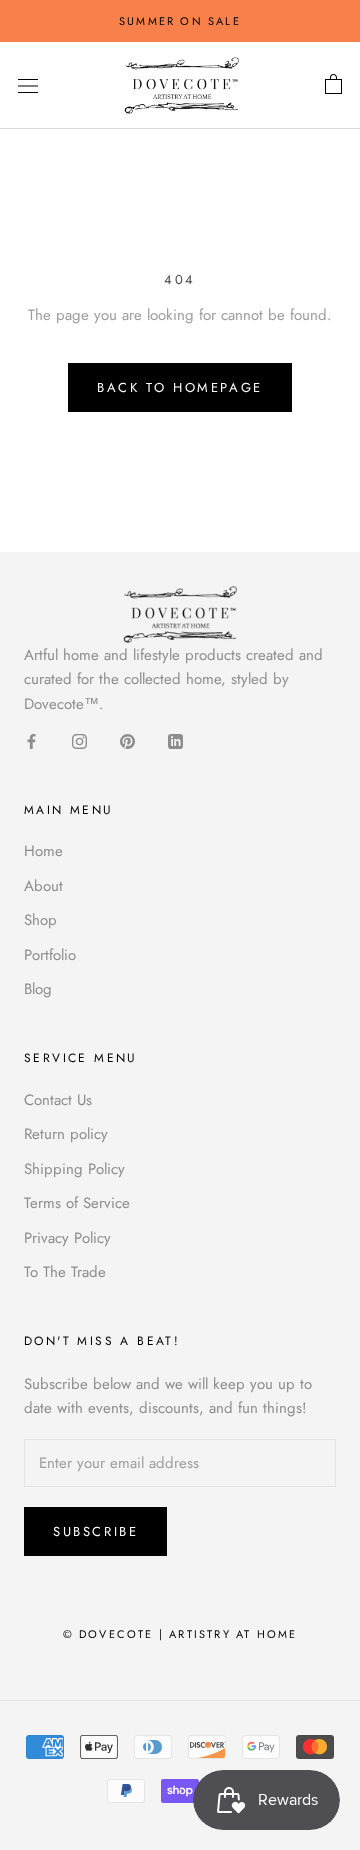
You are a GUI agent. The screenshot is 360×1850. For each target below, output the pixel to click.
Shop (40, 920)
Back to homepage (180, 387)
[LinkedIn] (175, 740)
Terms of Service (77, 1203)
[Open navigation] (28, 86)
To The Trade (65, 1272)
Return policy (66, 1134)
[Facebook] (31, 740)
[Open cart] (333, 85)
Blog (38, 989)
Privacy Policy (67, 1238)
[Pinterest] (127, 740)
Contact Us (58, 1100)
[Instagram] (79, 740)
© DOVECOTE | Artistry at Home (180, 1634)
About (43, 886)
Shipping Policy (74, 1169)
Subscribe (95, 1531)
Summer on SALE (180, 21)
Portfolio (50, 955)
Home (43, 851)
